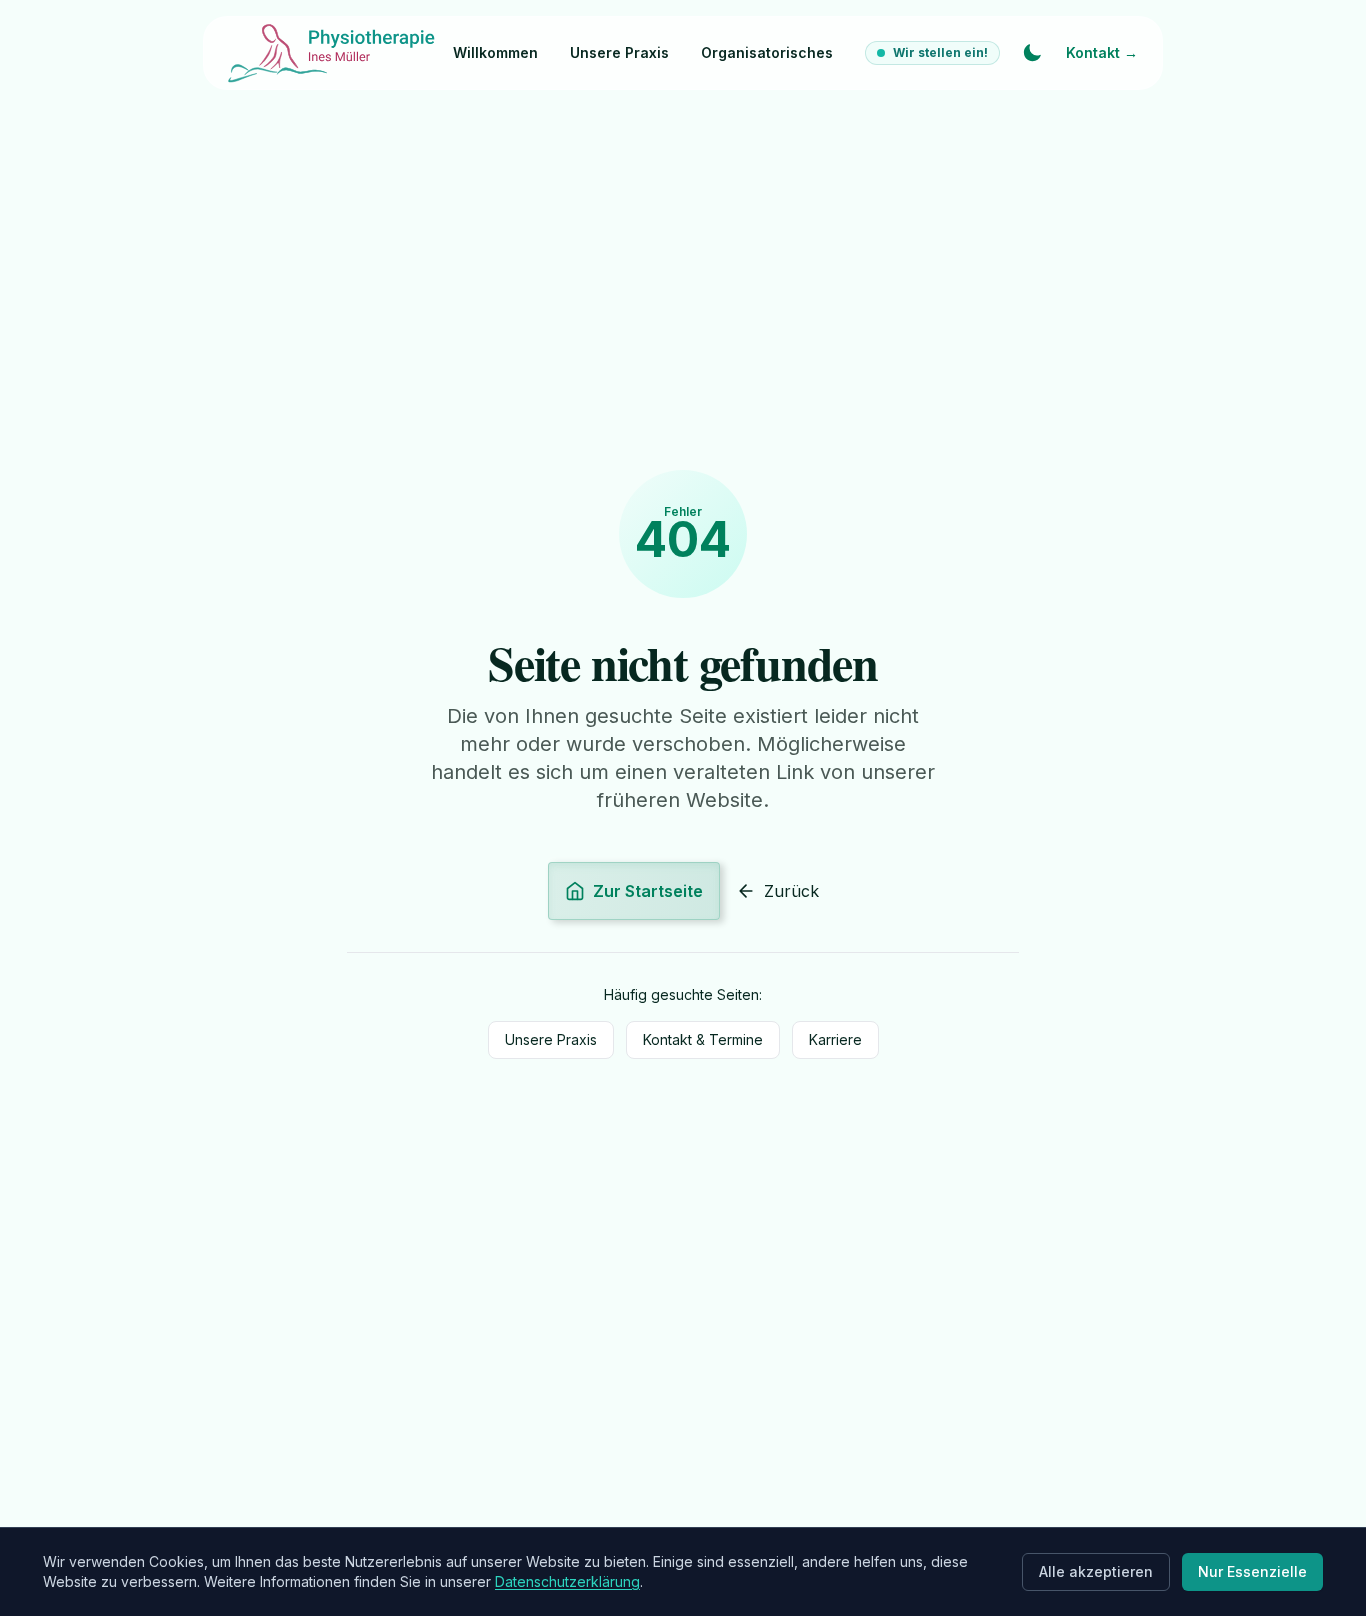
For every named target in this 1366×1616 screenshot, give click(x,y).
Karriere (835, 1039)
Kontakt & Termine (703, 1039)
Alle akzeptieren (1096, 1571)
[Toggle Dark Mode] (1032, 53)
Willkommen (495, 52)
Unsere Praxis (619, 52)
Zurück (791, 891)
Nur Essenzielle (1252, 1571)
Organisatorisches (767, 52)
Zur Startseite (648, 891)
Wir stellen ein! (940, 52)
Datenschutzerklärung (567, 1581)
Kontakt (1102, 52)
